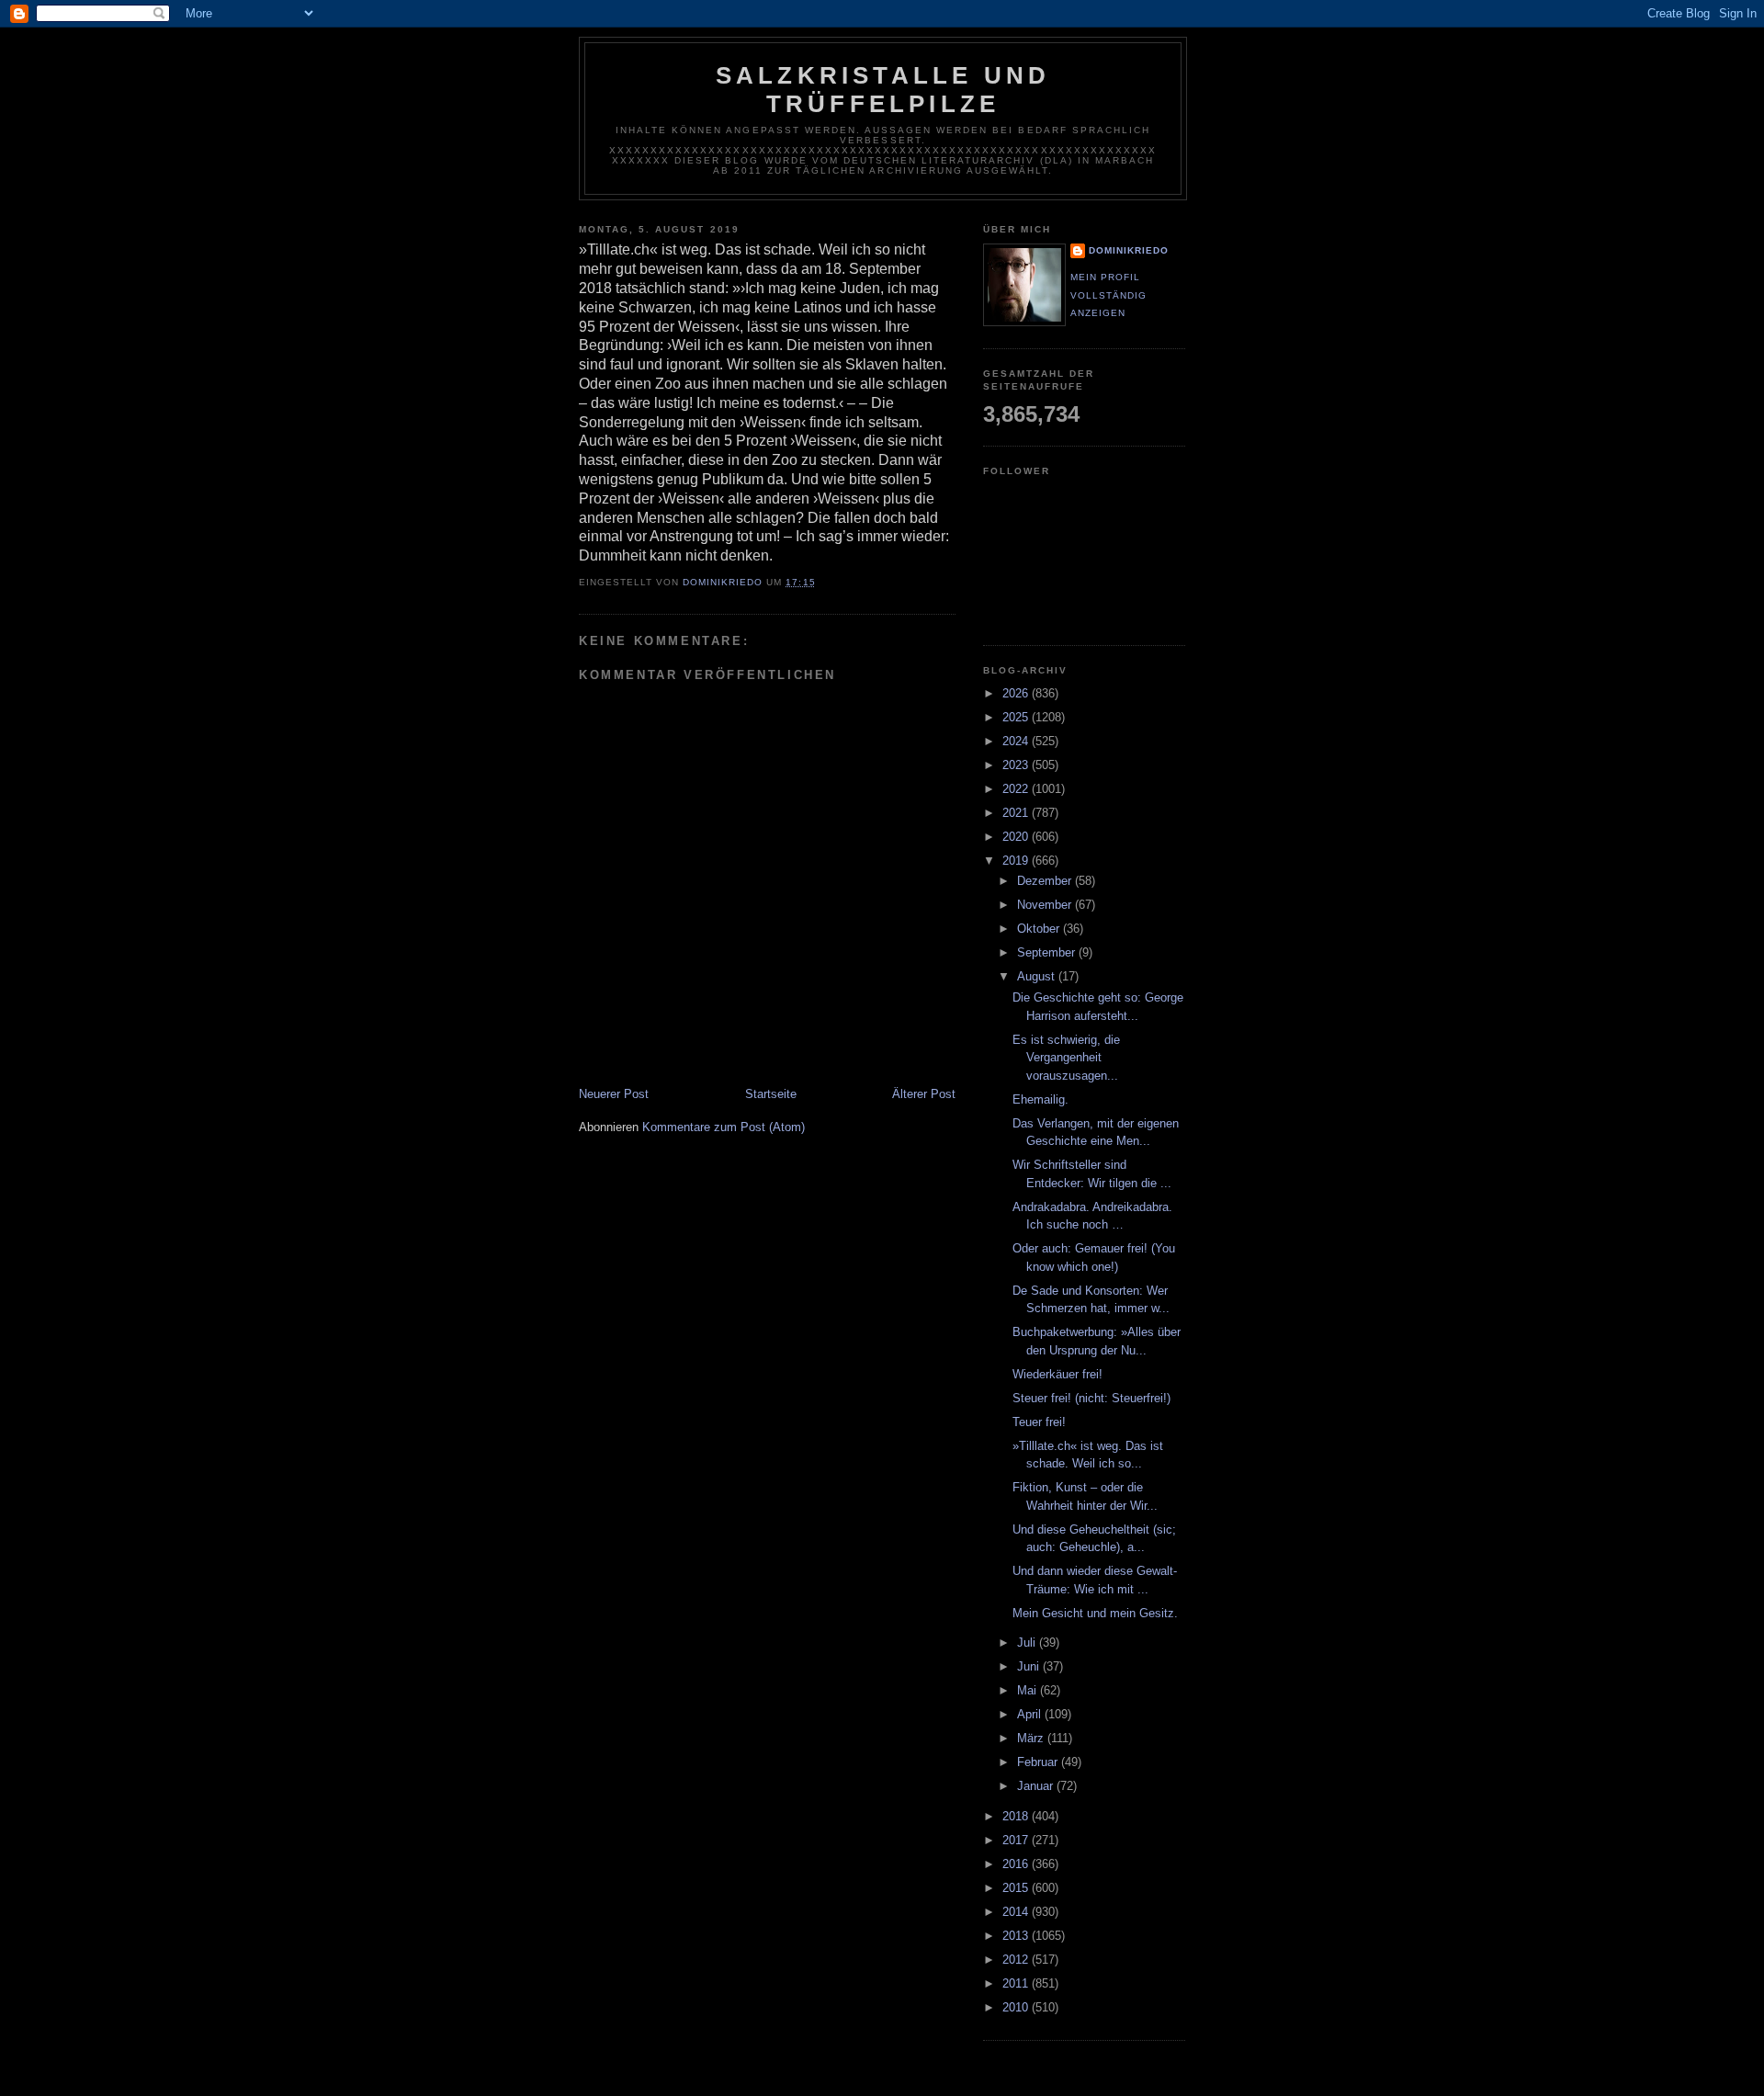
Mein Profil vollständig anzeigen (1108, 295)
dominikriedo (1129, 250)
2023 (1017, 765)
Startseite (771, 1094)
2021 (1017, 813)
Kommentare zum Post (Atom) (724, 1127)
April (1031, 1714)
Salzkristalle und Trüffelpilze (883, 90)
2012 (1017, 1960)
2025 (1017, 717)
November (1046, 905)
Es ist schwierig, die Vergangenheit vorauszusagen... (1066, 1058)
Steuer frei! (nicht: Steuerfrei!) (1091, 1398)
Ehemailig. (1040, 1099)
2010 (1017, 2007)
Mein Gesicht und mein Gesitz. (1095, 1613)
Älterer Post (924, 1094)
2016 (1017, 1864)
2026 (1017, 693)
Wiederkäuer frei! (1057, 1374)
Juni (1030, 1666)
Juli (1028, 1643)
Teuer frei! (1039, 1422)
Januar (1037, 1786)
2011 (1017, 1983)
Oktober (1040, 929)
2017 (1017, 1840)
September (1048, 952)
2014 (1017, 1912)
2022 (1017, 789)
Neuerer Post (614, 1094)
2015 (1017, 1888)
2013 (1017, 1936)
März (1032, 1738)
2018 (1017, 1816)
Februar (1039, 1762)
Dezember (1046, 881)
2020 (1017, 837)
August (1038, 976)
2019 (1017, 861)
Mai (1029, 1690)
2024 (1017, 741)
